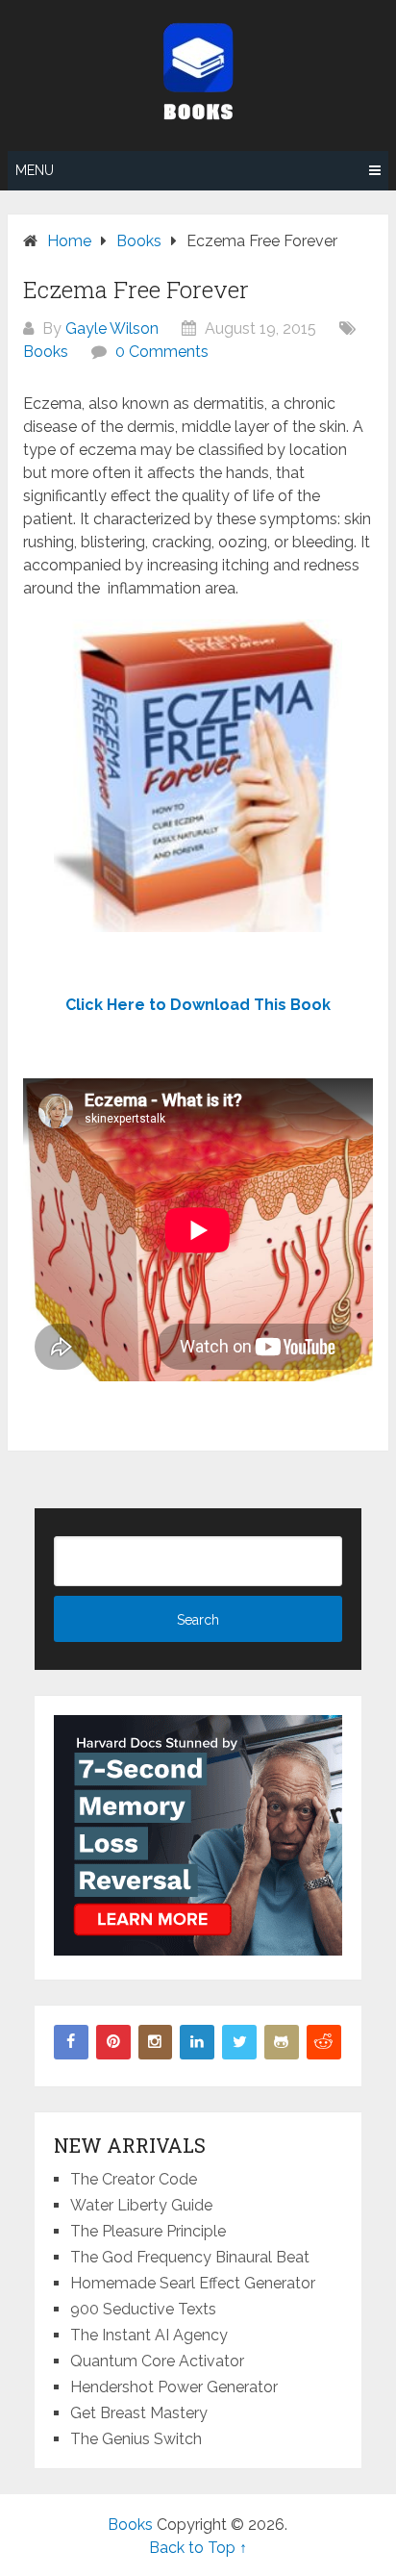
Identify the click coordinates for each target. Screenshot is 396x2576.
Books (46, 352)
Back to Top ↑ (198, 2548)
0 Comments (162, 352)
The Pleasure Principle (148, 2231)
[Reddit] (324, 2042)
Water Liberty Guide (141, 2205)
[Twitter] (239, 2042)
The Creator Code (134, 2179)
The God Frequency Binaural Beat (190, 2257)
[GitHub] (282, 2042)
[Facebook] (71, 2042)
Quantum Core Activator (157, 2361)
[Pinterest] (113, 2042)
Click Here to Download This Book (198, 1005)
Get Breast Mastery (139, 2413)
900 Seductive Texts (143, 2309)
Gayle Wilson (112, 328)
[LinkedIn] (197, 2042)
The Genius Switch (136, 2439)
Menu (35, 170)
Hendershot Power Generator (174, 2387)
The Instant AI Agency (149, 2335)
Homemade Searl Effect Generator (193, 2283)
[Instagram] (156, 2042)
